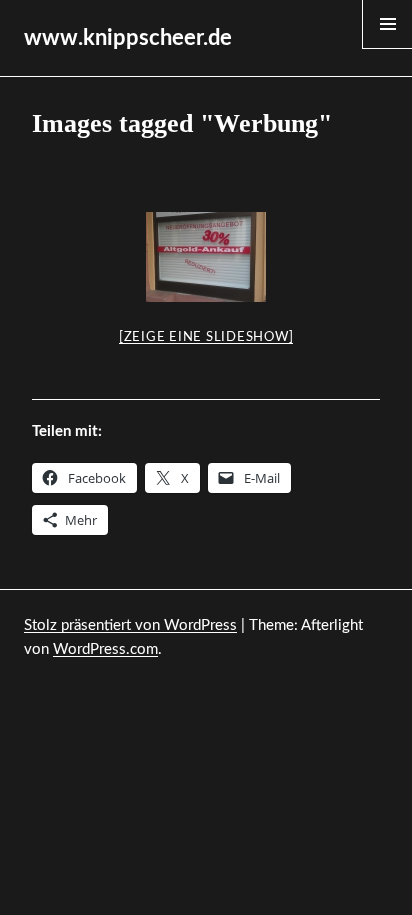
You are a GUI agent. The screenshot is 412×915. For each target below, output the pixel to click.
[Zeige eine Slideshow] (206, 337)
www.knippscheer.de (128, 38)
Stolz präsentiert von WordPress (130, 625)
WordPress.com (105, 649)
